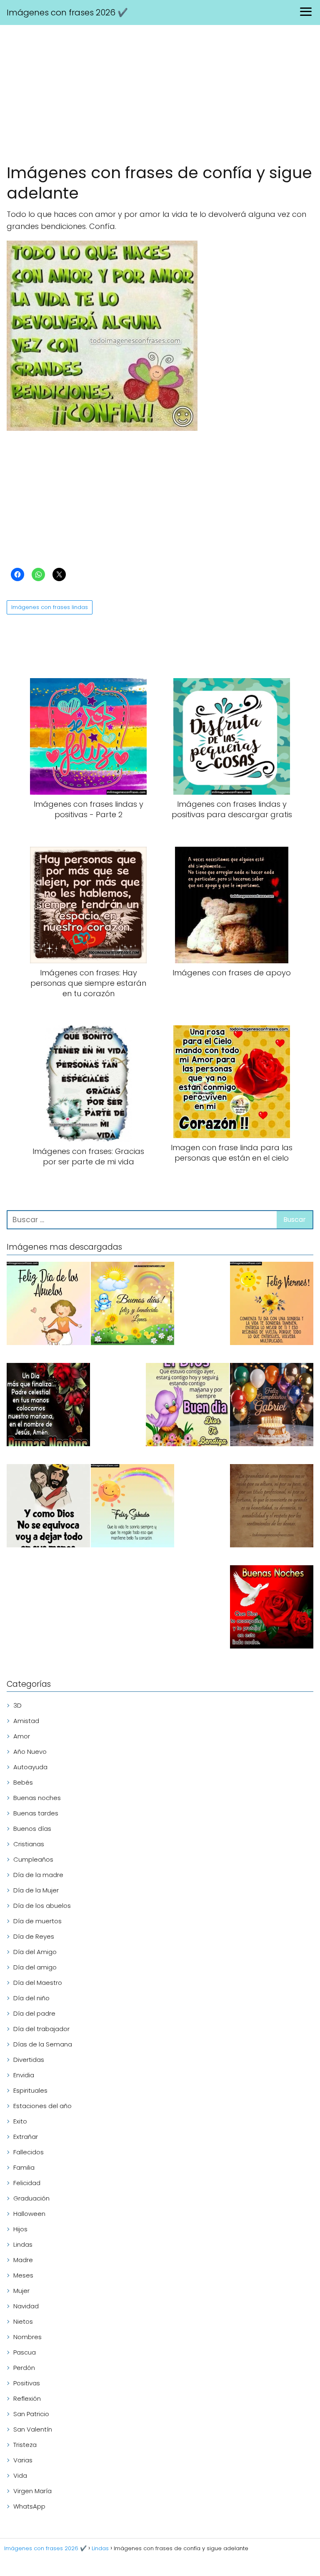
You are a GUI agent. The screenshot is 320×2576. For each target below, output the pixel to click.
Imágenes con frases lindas (50, 607)
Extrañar (26, 2137)
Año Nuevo (30, 1752)
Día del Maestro (38, 1983)
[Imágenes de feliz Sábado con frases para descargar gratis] (132, 1507)
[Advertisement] (160, 96)
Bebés (23, 1782)
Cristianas (29, 1844)
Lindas (23, 2244)
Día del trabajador (41, 2029)
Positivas (27, 2383)
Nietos (23, 2321)
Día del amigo (35, 1967)
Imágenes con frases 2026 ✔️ (67, 12)
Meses (23, 2275)
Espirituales (30, 2090)
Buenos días (32, 1829)
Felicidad (27, 2183)
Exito (20, 2121)
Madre (23, 2260)
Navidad (26, 2306)
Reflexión (27, 2398)
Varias (23, 2460)
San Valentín (33, 2429)
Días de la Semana (43, 2044)
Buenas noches (37, 1798)
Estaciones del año (42, 2106)
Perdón (24, 2368)
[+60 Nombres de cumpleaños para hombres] (272, 1406)
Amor (22, 1736)
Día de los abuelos (42, 1906)
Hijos (20, 2229)
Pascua (25, 2352)
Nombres (27, 2337)
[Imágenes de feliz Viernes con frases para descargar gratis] (272, 1305)
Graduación (31, 2198)
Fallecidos (29, 2152)
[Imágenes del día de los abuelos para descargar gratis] (48, 1305)
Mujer (21, 2291)
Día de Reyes (34, 1936)
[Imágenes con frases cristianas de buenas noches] (48, 1406)
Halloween (29, 2214)
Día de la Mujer (36, 1890)
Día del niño (31, 1998)
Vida (20, 2475)
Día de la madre (38, 1875)
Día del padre (34, 2013)
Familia (24, 2167)
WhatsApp (29, 2506)
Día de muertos (37, 1921)
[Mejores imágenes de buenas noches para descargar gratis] (272, 1608)
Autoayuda (30, 1767)
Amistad (26, 1721)
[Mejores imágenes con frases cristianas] (48, 1507)
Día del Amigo (35, 1952)
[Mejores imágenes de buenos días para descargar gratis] (187, 1406)
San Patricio (31, 2414)
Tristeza (25, 2445)
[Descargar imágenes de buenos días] (132, 1305)
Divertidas (29, 2060)
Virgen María (32, 2491)
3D (17, 1705)
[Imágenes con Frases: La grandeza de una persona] (272, 1507)
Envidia (24, 2075)
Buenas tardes (36, 1813)
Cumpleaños (33, 1859)
